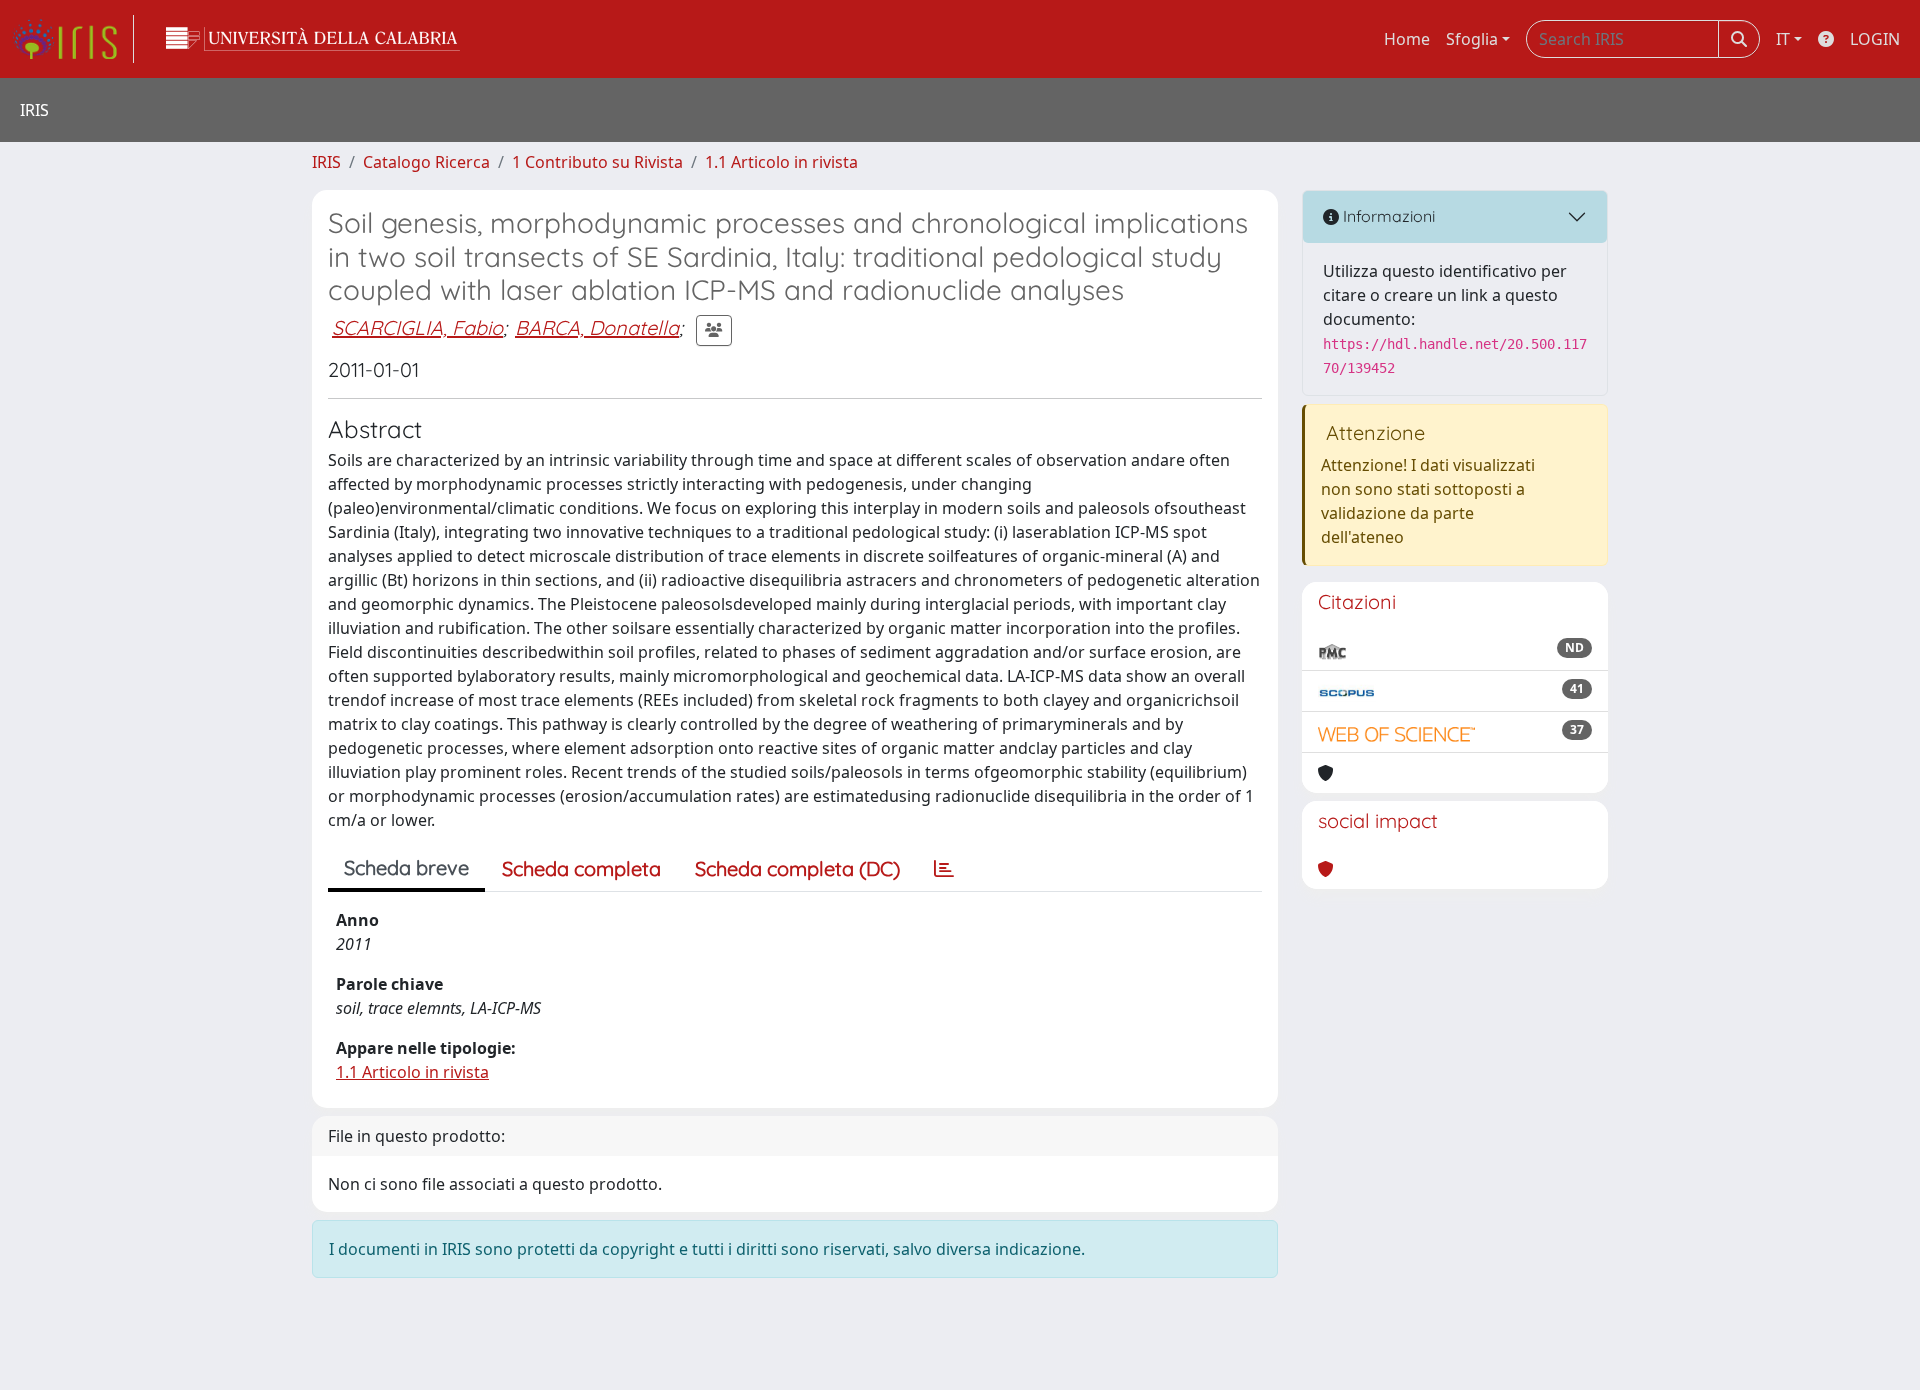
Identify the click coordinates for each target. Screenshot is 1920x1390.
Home (1407, 39)
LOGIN (1875, 39)
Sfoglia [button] (1472, 39)
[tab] (944, 869)
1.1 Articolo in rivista (781, 162)
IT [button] (1783, 39)
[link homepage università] (313, 39)
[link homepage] (73, 39)
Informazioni (1387, 216)
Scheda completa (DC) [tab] (797, 868)
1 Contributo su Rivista (597, 162)
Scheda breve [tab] (406, 867)
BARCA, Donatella (597, 327)
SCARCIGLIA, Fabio (417, 327)
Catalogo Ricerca (426, 162)
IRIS (326, 162)
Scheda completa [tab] (581, 868)
